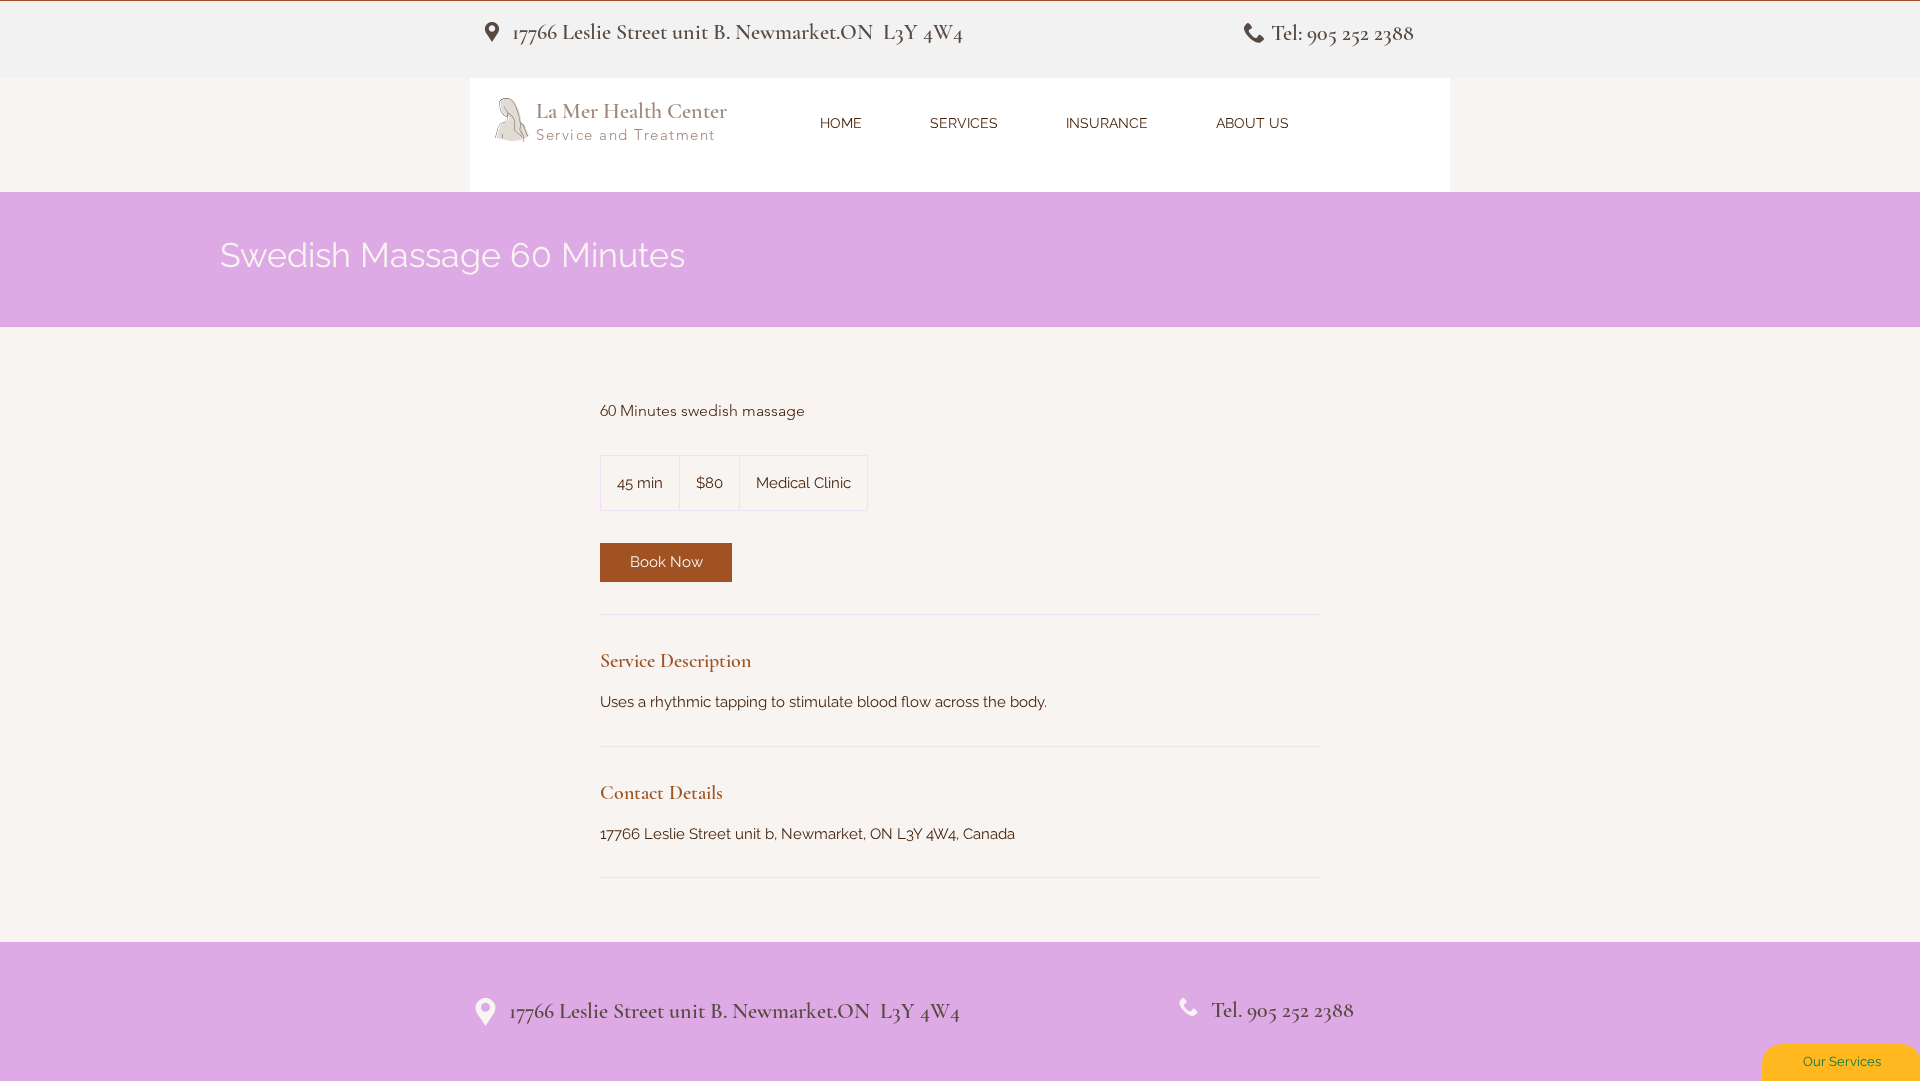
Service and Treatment (626, 134)
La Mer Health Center (631, 111)
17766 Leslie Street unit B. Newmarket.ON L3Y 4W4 (737, 32)
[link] (666, 562)
